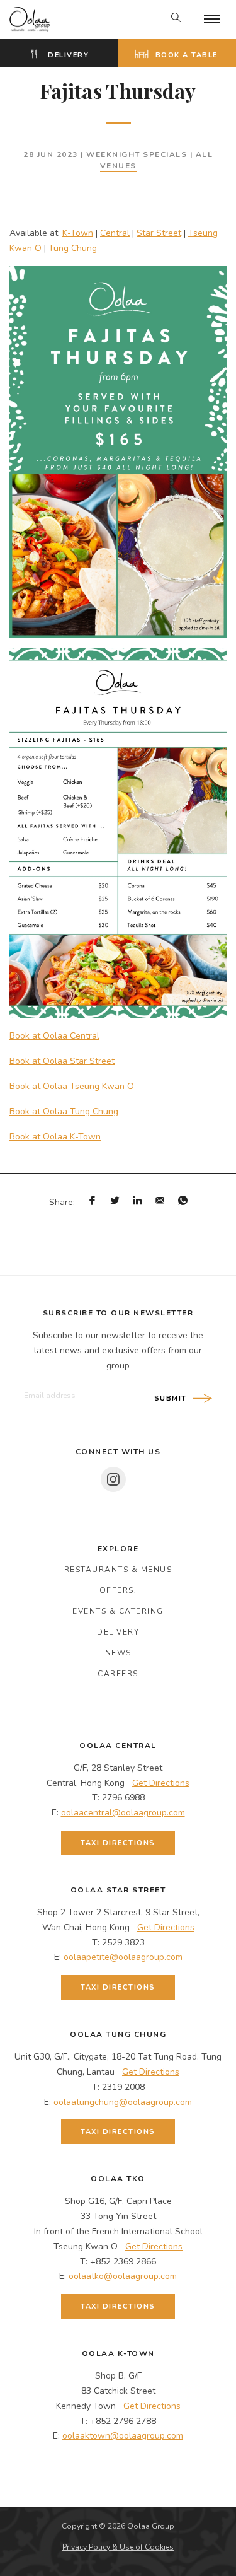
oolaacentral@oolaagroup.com (123, 1813)
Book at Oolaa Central (54, 1036)
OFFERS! (118, 1590)
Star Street (159, 233)
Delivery (67, 55)
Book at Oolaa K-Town (55, 1137)
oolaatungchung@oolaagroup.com (123, 2102)
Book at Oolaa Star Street (62, 1061)
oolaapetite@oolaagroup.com (123, 1957)
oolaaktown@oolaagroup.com (123, 2436)
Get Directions (161, 1783)
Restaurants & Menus (118, 1570)
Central (115, 233)
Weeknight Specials (137, 154)
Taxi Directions (118, 1843)
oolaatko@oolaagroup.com (123, 2276)
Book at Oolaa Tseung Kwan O (72, 1086)
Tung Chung (73, 248)
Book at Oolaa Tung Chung (64, 1111)
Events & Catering (118, 1611)
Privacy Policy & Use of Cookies (118, 2547)
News (118, 1653)
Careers (118, 1674)
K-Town (78, 233)
